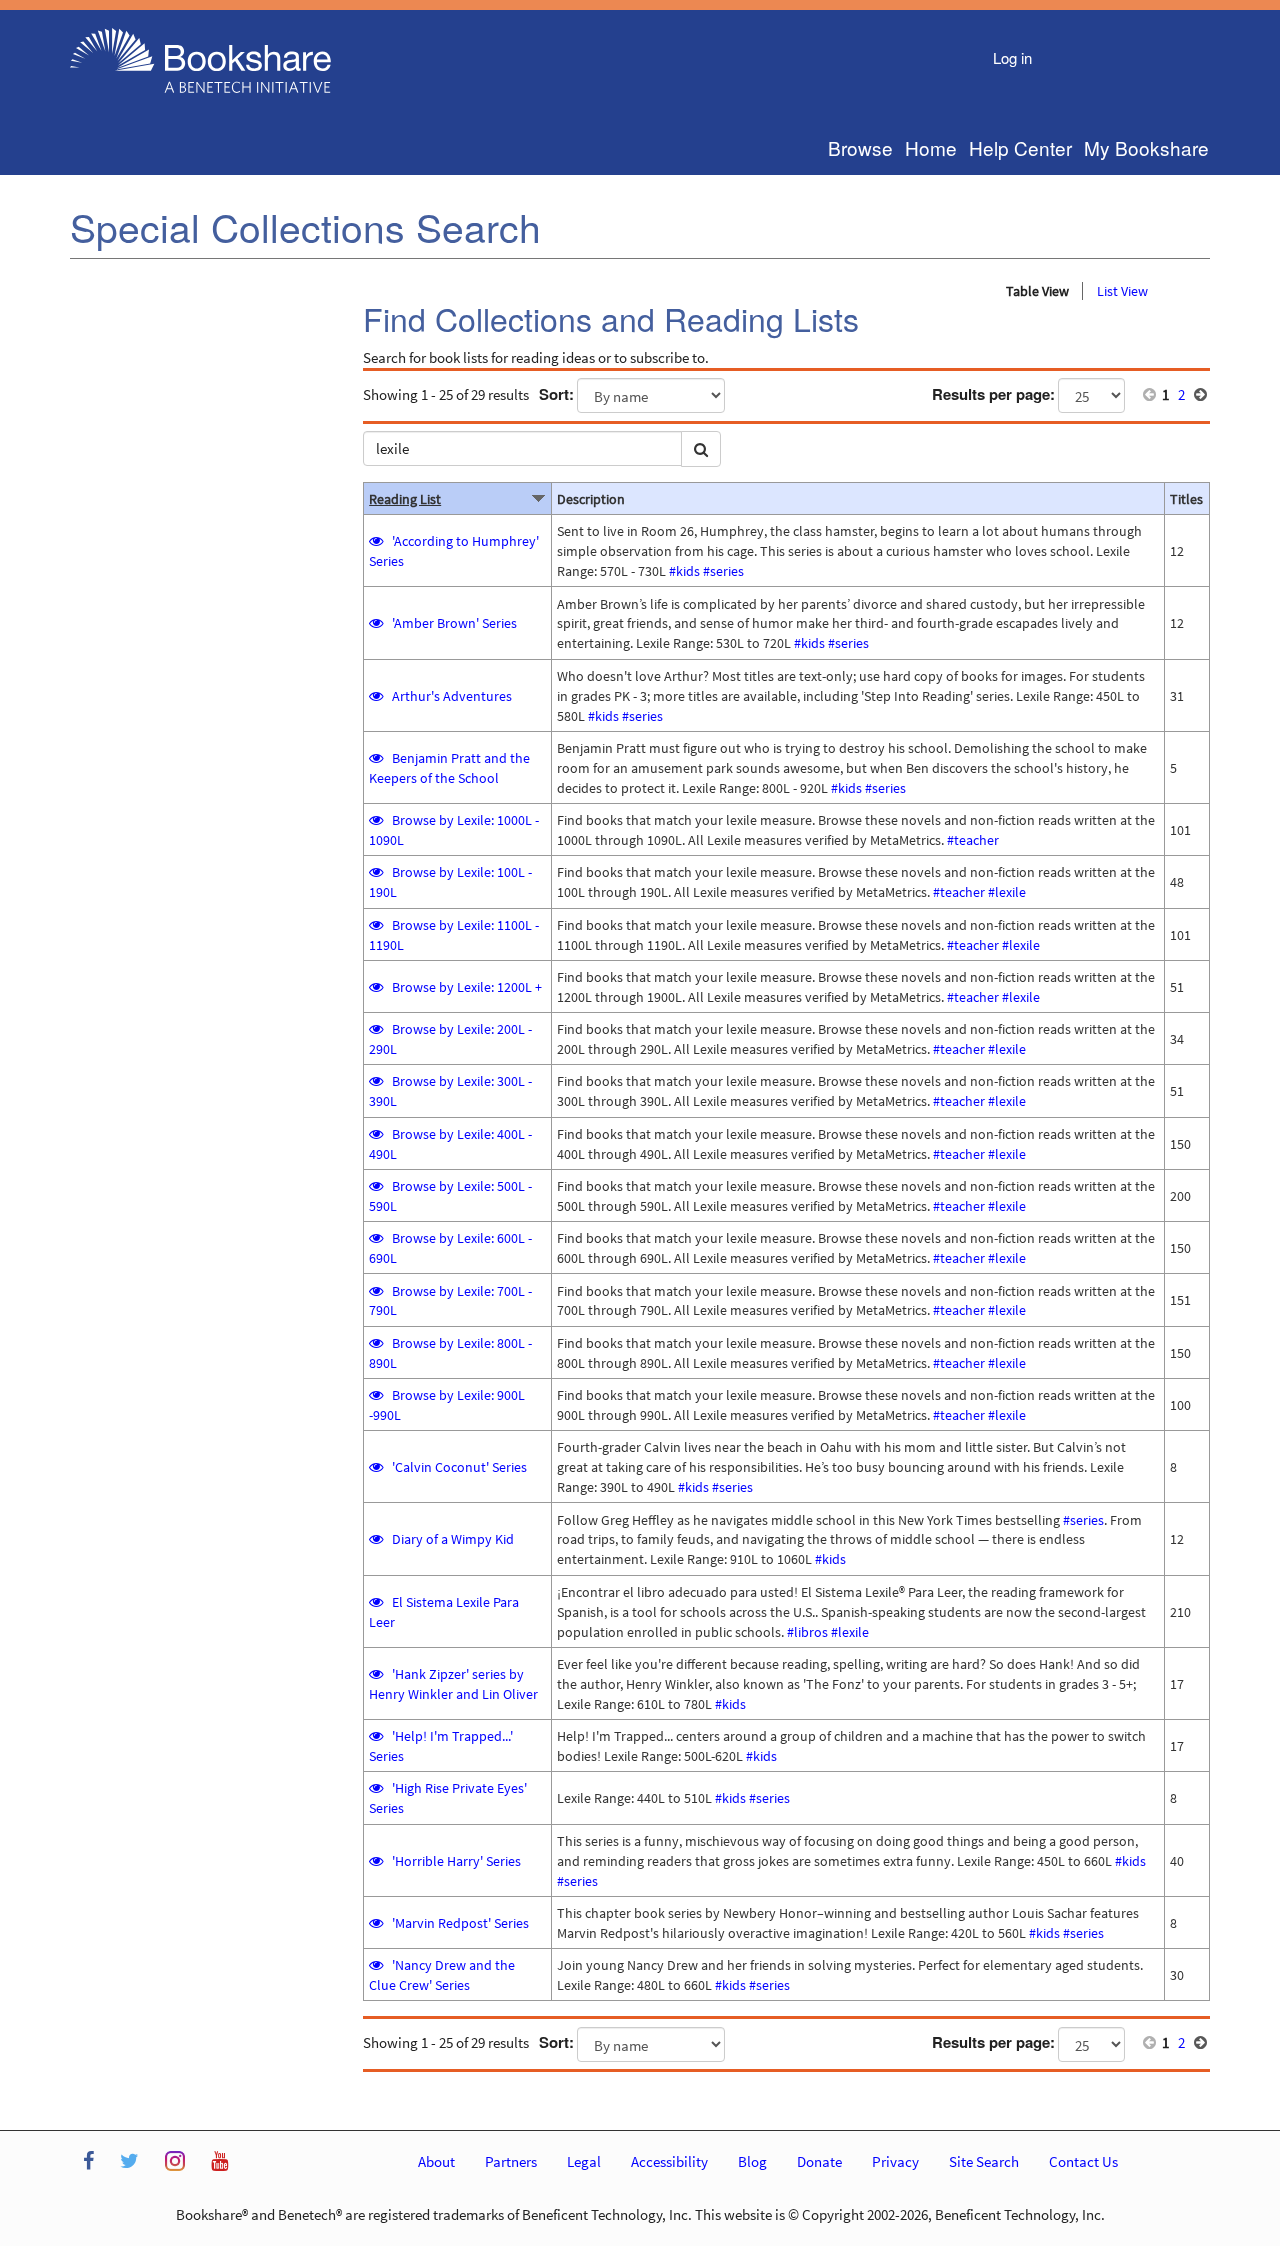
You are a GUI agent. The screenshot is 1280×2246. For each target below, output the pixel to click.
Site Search (984, 2161)
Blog (752, 2161)
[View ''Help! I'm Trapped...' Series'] (377, 1736)
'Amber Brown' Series (454, 623)
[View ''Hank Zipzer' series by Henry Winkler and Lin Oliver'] (377, 1674)
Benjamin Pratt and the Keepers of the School (449, 768)
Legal (584, 2161)
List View (1122, 291)
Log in (1012, 57)
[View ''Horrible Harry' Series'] (377, 1861)
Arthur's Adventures (452, 696)
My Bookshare (1146, 147)
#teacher (973, 840)
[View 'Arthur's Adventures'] (377, 696)
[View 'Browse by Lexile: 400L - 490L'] (377, 1134)
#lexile (1007, 892)
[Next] (1200, 394)
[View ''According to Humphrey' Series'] (377, 541)
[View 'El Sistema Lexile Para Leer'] (377, 1602)
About (436, 2161)
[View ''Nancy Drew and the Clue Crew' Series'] (377, 1965)
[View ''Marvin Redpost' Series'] (377, 1923)
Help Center (1020, 147)
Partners (511, 2161)
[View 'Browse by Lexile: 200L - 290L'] (377, 1029)
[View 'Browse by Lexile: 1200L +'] (377, 987)
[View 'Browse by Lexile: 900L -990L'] (377, 1395)
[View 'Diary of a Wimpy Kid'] (377, 1539)
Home (931, 147)
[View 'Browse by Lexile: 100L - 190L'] (377, 872)
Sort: (556, 394)
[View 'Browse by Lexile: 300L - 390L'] (377, 1081)
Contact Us (1083, 2161)
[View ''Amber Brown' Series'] (377, 623)
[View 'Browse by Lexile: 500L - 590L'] (377, 1186)
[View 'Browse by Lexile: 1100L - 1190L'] (377, 925)
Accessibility (669, 2161)
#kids (684, 571)
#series (723, 571)
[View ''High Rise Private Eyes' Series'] (377, 1788)
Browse (860, 147)
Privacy (895, 2161)
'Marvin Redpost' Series (460, 1923)
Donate (819, 2161)
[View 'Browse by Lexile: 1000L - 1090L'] (377, 820)
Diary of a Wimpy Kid (453, 1539)
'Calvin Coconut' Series (459, 1467)
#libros (807, 1632)
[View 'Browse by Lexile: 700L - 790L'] (377, 1291)
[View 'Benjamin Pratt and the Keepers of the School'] (377, 758)
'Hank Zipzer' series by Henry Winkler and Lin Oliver (453, 1684)
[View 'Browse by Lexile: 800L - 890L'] (377, 1343)
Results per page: (993, 394)
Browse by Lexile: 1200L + (467, 987)
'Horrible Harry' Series (456, 1861)
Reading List (405, 499)
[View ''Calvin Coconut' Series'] (377, 1467)
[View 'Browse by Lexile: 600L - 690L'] (377, 1238)
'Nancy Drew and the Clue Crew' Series (442, 1975)
